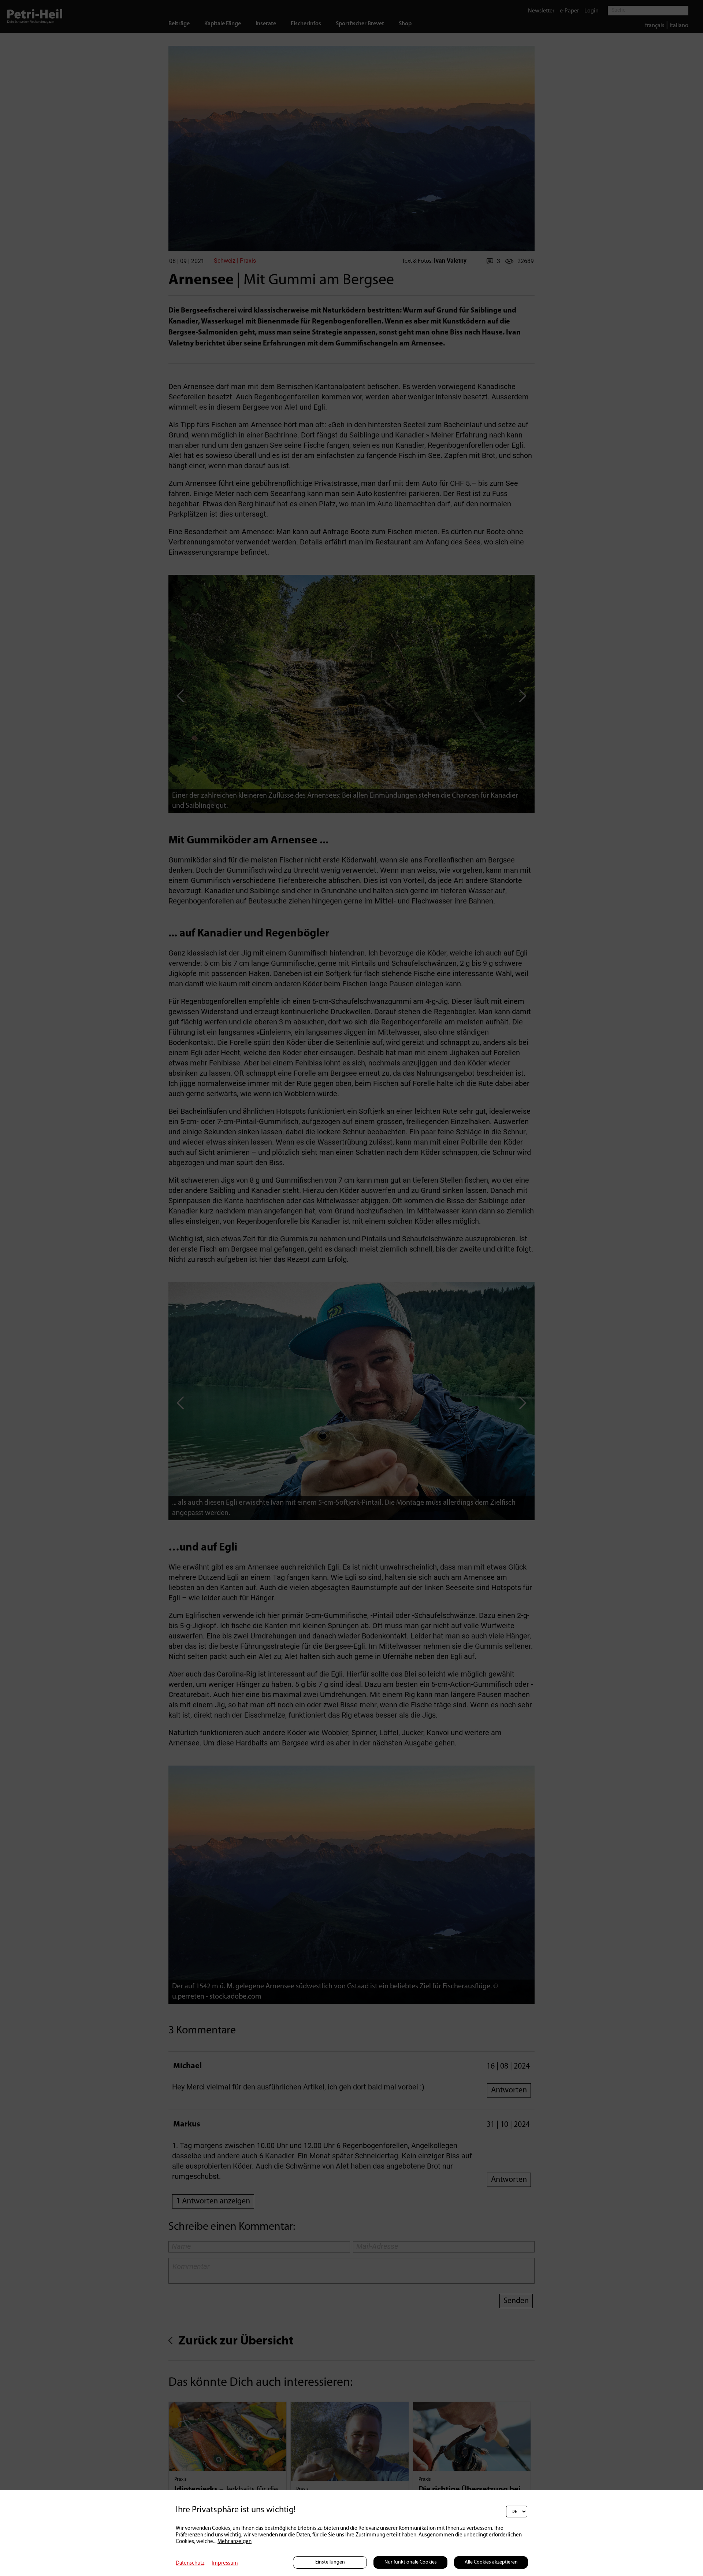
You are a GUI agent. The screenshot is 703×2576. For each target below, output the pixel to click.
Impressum (225, 2563)
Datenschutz (190, 2563)
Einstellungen (330, 2562)
